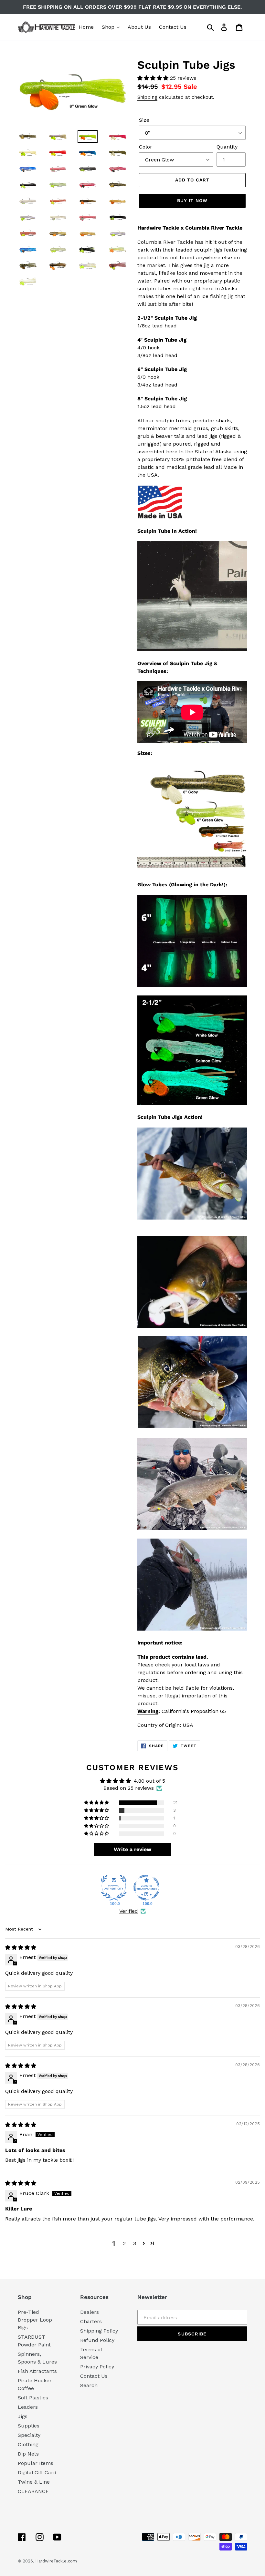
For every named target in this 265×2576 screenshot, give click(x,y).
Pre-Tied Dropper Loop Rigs (35, 2320)
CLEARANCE (33, 2491)
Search (89, 2385)
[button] (154, 78)
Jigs (23, 2416)
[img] (21, 1947)
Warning (148, 1711)
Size (144, 120)
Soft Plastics (33, 2398)
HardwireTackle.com (56, 2561)
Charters (91, 2321)
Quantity (227, 147)
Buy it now (192, 201)
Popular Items (36, 2463)
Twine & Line (34, 2482)
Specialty (29, 2435)
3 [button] (135, 2243)
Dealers (90, 2312)
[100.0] (114, 1888)
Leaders (28, 2407)
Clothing (28, 2444)
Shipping (147, 97)
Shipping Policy (99, 2331)
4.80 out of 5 (149, 1781)
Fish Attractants (37, 2371)
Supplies (29, 2426)
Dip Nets (28, 2454)
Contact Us (94, 2376)
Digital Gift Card (37, 2473)
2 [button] (124, 2243)
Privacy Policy (97, 2367)
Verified (129, 1911)
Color (146, 147)
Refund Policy (97, 2340)
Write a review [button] (132, 1849)
